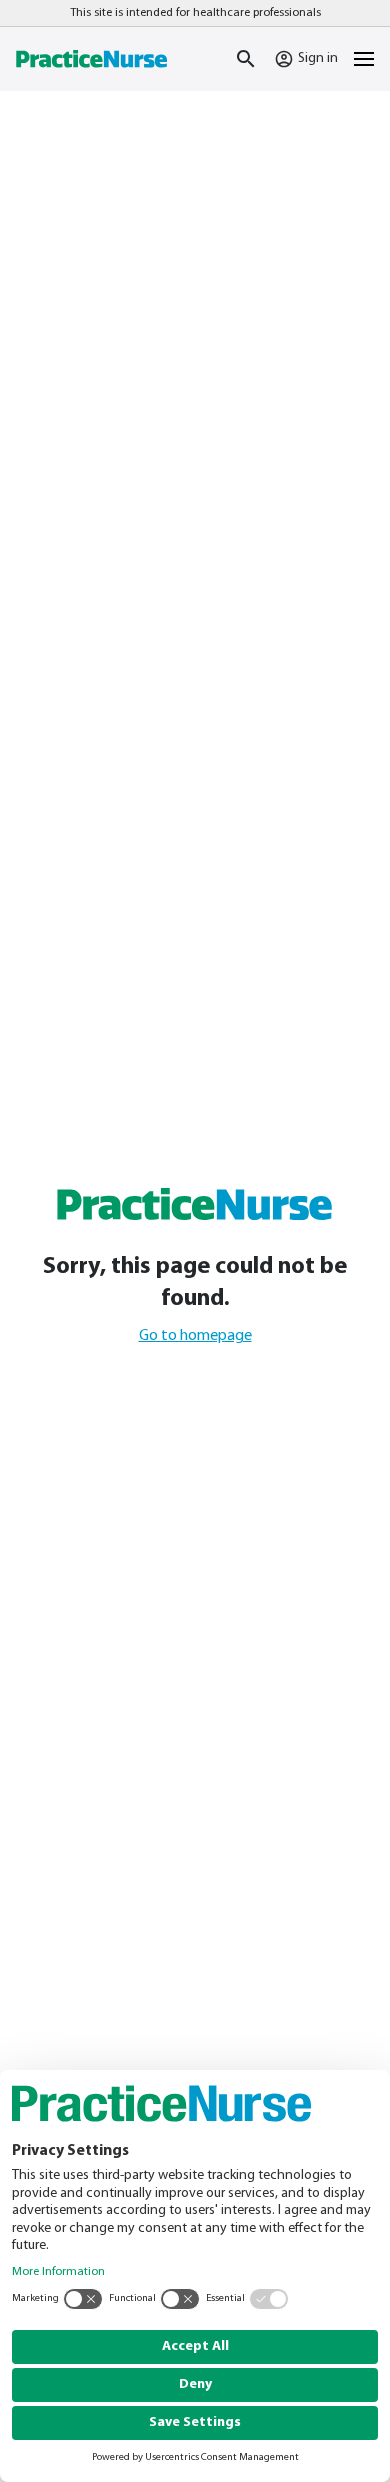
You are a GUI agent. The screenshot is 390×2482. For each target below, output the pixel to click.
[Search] (246, 59)
